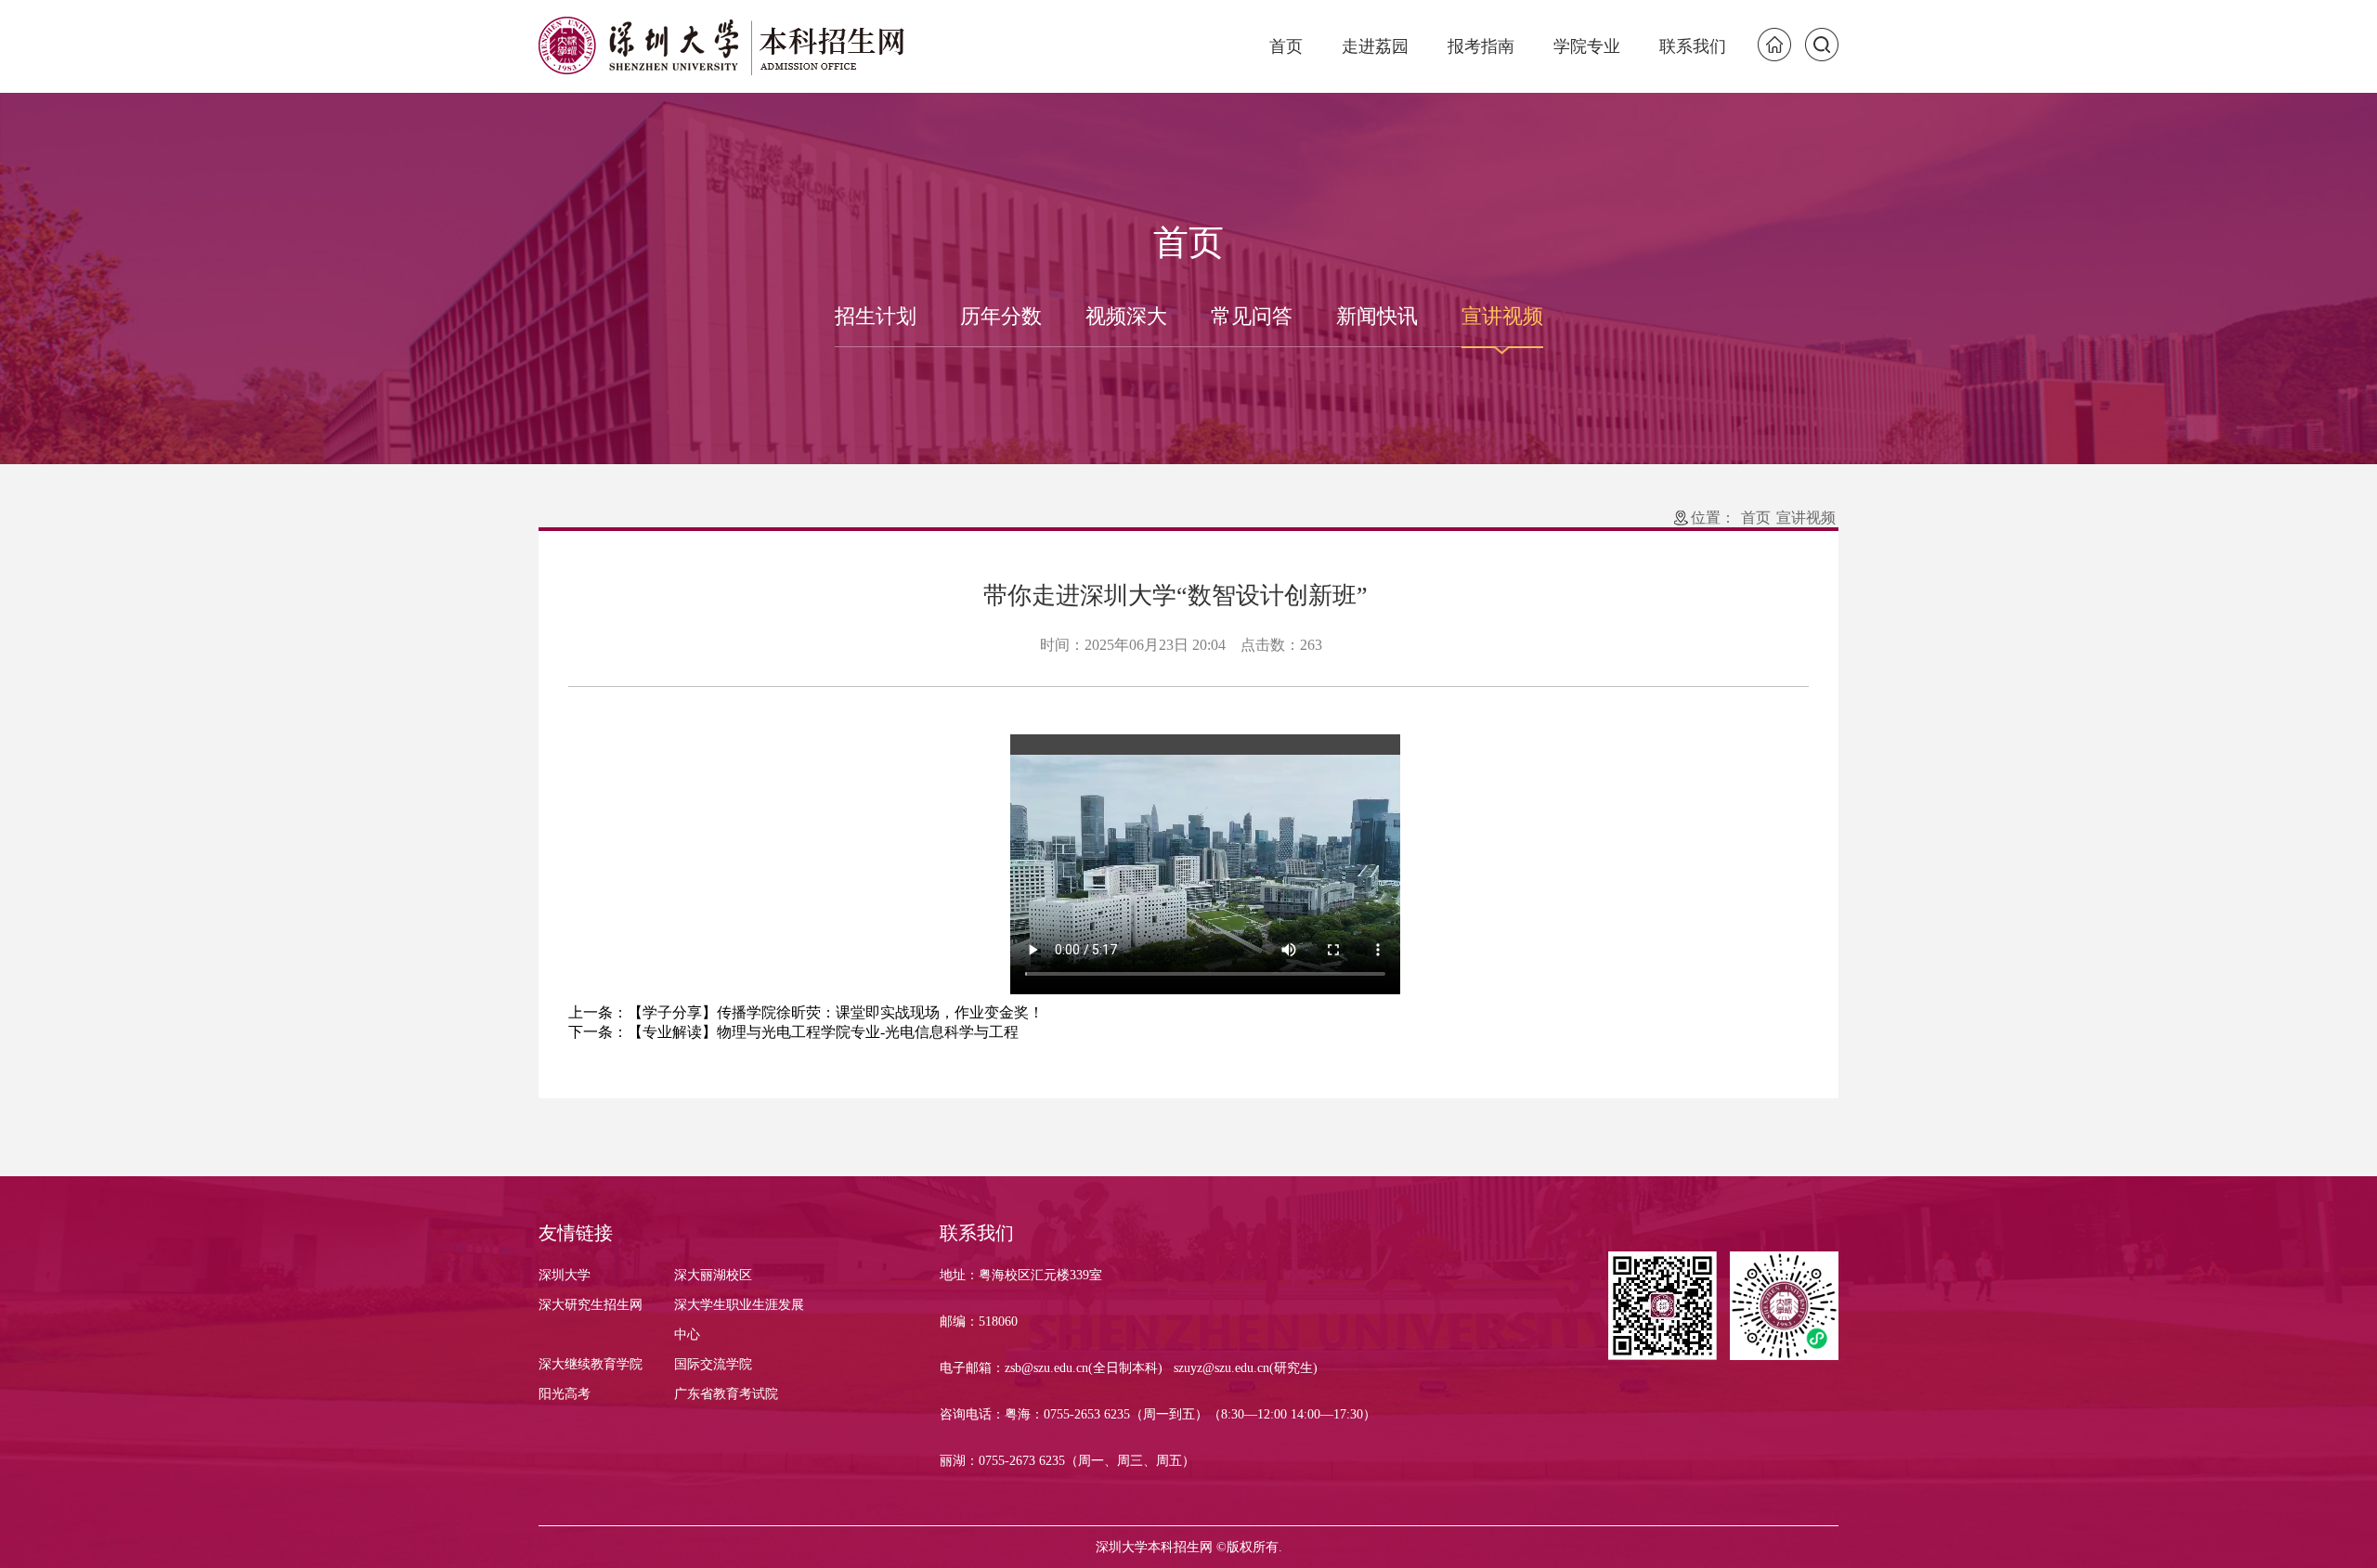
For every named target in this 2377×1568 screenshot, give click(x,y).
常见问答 (1252, 316)
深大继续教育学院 (591, 1364)
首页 (1286, 46)
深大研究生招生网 (591, 1305)
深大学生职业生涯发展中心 (739, 1320)
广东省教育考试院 (726, 1394)
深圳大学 (565, 1275)
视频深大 (1126, 316)
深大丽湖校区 (713, 1275)
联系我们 (1693, 46)
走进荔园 (1375, 46)
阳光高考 (565, 1394)
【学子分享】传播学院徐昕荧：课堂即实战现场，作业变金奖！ (836, 1012)
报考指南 (1481, 46)
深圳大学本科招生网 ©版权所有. (1189, 1548)
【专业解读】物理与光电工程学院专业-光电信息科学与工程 (823, 1032)
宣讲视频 (1502, 316)
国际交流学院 (713, 1364)
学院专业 (1587, 46)
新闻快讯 (1377, 316)
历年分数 (1001, 316)
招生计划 (876, 316)
